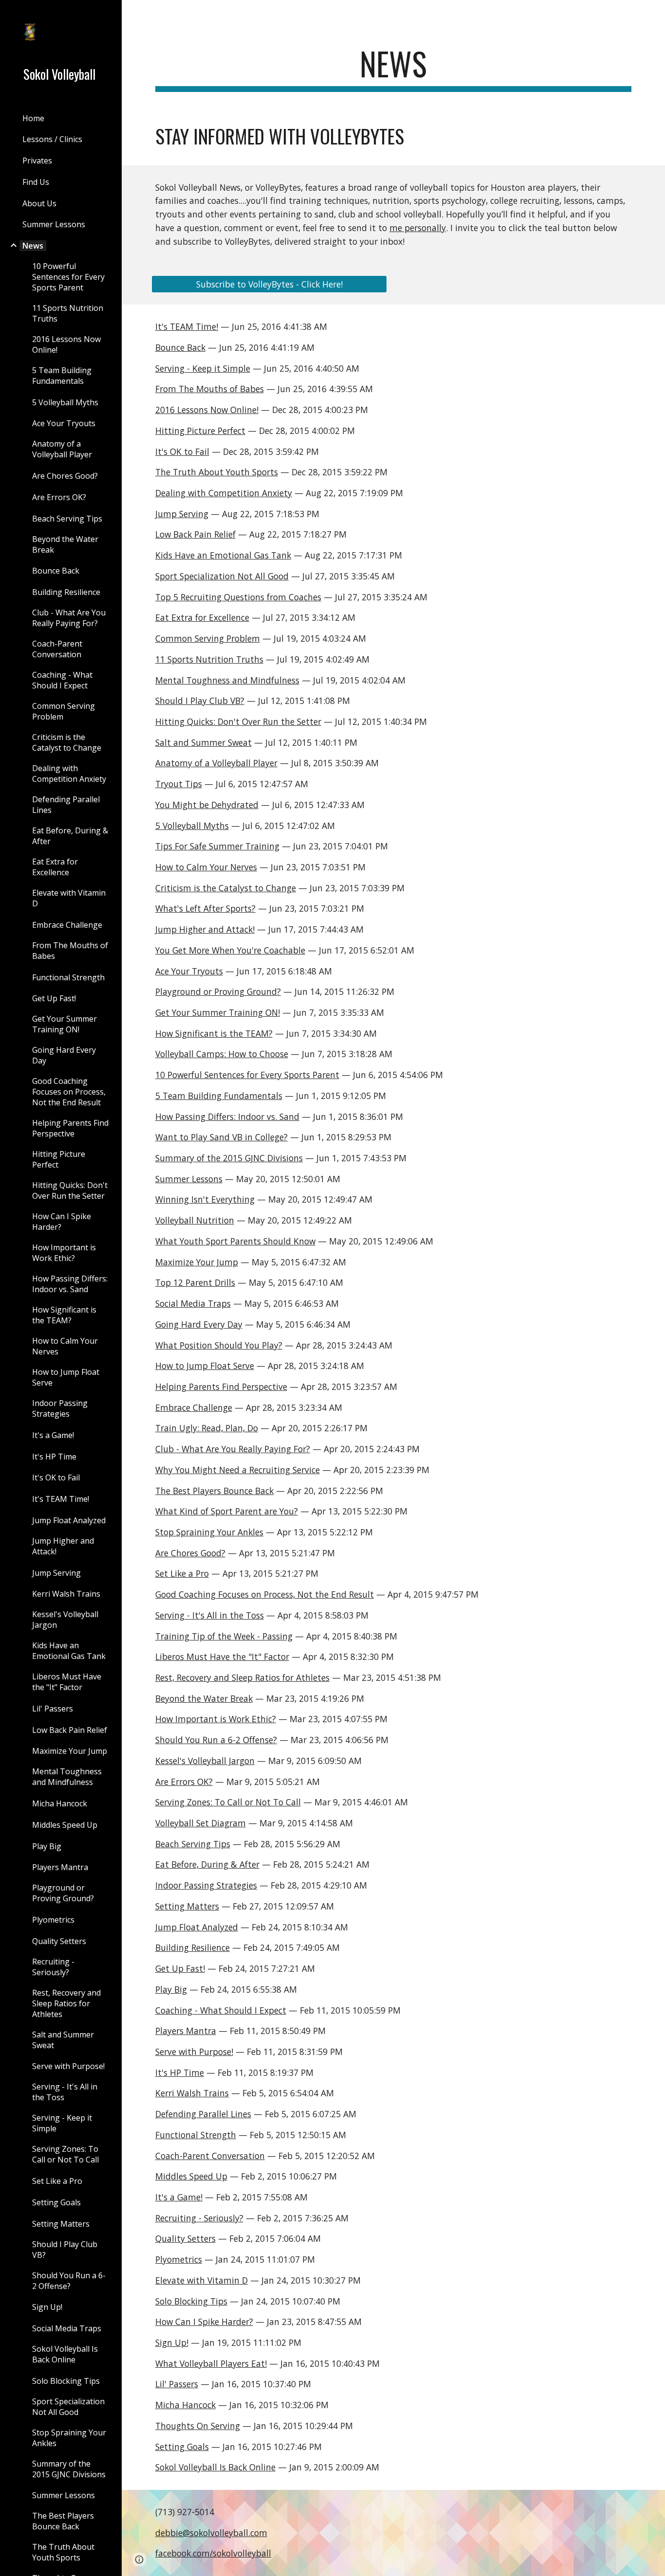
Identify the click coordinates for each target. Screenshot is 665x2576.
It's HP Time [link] (54, 1457)
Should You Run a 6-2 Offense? (216, 1740)
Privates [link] (37, 161)
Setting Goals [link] (56, 2202)
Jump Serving (182, 514)
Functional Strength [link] (68, 977)
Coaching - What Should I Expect (221, 2010)
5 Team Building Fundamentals (219, 1096)
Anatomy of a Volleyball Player (216, 763)
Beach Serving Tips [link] (67, 519)
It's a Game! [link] (53, 1435)
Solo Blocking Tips (191, 2301)
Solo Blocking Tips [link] (66, 2381)
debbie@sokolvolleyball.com (211, 2533)
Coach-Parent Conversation (210, 2156)
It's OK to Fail (182, 451)
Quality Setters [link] (59, 1941)
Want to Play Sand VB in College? (222, 1137)
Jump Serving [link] (56, 1573)
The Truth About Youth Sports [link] (63, 2552)
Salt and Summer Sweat (203, 742)
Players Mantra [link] (60, 1867)
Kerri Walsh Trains (192, 2093)
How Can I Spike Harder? (204, 2322)
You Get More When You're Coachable (230, 950)
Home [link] (33, 118)
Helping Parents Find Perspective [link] (70, 1128)
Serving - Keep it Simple (203, 368)
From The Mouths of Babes (210, 389)
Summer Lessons (189, 1179)
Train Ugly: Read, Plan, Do (207, 1428)
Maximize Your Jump (197, 1262)
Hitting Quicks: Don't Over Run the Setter (238, 721)
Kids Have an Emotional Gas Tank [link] (69, 1651)
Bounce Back (180, 347)
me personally (418, 228)
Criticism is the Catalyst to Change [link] (67, 742)
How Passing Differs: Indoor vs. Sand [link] (70, 1284)
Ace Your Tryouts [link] (64, 423)
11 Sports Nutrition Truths (209, 659)
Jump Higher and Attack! (205, 929)
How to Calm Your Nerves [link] (65, 1346)
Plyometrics (179, 2259)
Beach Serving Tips (193, 1844)
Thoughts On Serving (198, 2426)
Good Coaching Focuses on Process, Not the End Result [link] (69, 1092)
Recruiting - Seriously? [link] (53, 1967)
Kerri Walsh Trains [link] (66, 1594)
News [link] (33, 246)
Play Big (171, 1989)
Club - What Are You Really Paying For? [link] (69, 618)
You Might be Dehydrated (207, 805)
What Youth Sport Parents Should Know (235, 1241)
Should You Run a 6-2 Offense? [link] (69, 2281)
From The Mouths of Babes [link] (70, 951)
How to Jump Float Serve (205, 1366)
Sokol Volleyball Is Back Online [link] (65, 2354)
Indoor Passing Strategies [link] (60, 1408)
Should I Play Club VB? (200, 701)
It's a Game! (179, 2197)
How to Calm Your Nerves (206, 867)
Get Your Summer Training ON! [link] (65, 1024)
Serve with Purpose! (194, 2052)
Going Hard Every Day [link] (64, 1055)
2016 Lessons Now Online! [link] (66, 344)
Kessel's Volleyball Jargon (205, 1761)
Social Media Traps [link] (67, 2328)
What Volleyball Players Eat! (211, 2363)
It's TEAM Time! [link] (61, 1499)
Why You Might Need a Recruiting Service (238, 1470)
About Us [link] (39, 203)
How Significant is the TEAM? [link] (64, 1315)
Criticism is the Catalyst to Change (226, 888)
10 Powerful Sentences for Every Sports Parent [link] (68, 277)
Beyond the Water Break (204, 1698)
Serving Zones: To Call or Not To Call (228, 1802)
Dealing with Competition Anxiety (224, 493)
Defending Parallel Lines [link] (66, 805)
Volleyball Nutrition (195, 1220)
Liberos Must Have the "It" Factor (222, 1657)
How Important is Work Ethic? (216, 1719)
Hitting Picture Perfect (200, 431)
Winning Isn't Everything (205, 1199)
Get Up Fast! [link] (54, 998)
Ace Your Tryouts (189, 971)
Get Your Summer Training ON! (218, 1012)
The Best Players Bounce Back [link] (63, 2521)
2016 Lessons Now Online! (207, 410)
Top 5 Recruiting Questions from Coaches (238, 597)
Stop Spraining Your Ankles (209, 1532)
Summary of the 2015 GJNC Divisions (229, 1158)
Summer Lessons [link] (54, 224)
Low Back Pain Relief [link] (70, 1730)
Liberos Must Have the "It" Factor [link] (67, 1682)
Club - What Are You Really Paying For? (233, 1449)
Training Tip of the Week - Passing (224, 1636)
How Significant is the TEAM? (214, 1033)
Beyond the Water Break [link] (65, 544)
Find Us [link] (36, 182)
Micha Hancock (185, 2405)
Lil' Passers (177, 2384)
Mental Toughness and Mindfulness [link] (67, 1777)
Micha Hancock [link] (60, 1803)
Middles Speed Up (191, 2176)
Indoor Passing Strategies (206, 1885)
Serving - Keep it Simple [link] (62, 2123)
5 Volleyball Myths (192, 826)
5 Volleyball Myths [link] (65, 402)
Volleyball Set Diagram (201, 1823)
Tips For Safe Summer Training (217, 846)
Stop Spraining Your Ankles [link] (69, 2438)
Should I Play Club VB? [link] (65, 2250)
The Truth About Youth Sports (217, 472)
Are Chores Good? (190, 1553)
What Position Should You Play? (219, 1345)
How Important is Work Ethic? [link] (64, 1253)
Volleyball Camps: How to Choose (222, 1054)
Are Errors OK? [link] (59, 497)
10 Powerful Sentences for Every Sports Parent (247, 1075)
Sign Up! (172, 2342)
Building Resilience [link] (66, 592)
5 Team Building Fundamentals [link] (62, 376)
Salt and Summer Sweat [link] (63, 2040)
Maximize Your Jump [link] (70, 1751)
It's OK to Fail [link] (56, 1477)
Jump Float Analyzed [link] (69, 1520)
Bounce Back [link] (56, 571)
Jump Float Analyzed (197, 1927)
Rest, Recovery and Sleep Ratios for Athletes (242, 1677)
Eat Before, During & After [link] (70, 836)
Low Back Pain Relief (195, 534)
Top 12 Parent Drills (195, 1282)
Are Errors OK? (184, 1782)
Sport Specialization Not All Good (222, 576)
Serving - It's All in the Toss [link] (65, 2092)
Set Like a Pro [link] (57, 2181)
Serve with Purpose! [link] (68, 2066)
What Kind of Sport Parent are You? (227, 1511)
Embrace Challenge (194, 1407)
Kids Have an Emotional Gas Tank (223, 555)
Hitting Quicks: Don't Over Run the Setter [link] (70, 1190)
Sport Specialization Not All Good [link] (68, 2407)
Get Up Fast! (180, 1968)
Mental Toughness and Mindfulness (227, 680)
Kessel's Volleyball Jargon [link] (65, 1620)
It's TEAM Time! (187, 326)
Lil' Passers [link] (53, 1709)
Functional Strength (196, 2135)
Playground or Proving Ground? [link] (63, 1893)
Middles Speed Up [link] (65, 1825)
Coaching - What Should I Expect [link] (62, 680)
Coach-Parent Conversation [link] (57, 649)
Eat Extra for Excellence (202, 617)
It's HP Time (180, 2072)
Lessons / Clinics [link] (52, 139)
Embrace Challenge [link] (67, 925)
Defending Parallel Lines (203, 2114)
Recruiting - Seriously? (199, 2218)
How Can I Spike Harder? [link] (62, 1222)
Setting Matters (187, 1906)
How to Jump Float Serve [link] (66, 1377)
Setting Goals (182, 2447)
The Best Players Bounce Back (214, 1491)
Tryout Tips (179, 784)
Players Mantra (186, 2031)
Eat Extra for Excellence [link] (55, 867)
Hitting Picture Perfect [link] (59, 1159)
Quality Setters (185, 2238)
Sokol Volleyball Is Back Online (215, 2467)
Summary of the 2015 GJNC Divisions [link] (69, 2469)
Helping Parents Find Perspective (221, 1387)
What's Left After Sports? (205, 908)
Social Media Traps (193, 1303)
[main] (394, 68)
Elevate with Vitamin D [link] (69, 898)
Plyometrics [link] (53, 1920)
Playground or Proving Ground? (218, 991)
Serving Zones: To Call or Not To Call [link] (65, 2154)
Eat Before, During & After (207, 1864)
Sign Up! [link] (47, 2307)
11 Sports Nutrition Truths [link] (68, 313)
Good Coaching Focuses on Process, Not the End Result (265, 1594)
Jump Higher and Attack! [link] (63, 1546)
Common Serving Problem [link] (64, 711)
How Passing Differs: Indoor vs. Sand (227, 1117)
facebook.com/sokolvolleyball (213, 2553)
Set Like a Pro (182, 1573)
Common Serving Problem (208, 638)
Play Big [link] (47, 1846)
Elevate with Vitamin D (202, 2280)
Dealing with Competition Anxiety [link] (69, 774)
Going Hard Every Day (199, 1324)
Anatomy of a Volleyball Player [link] (62, 449)
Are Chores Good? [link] (65, 476)
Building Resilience (193, 1947)
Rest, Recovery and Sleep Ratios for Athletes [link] (66, 2003)
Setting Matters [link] (61, 2224)
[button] (653, 14)
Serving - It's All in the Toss (210, 1615)
